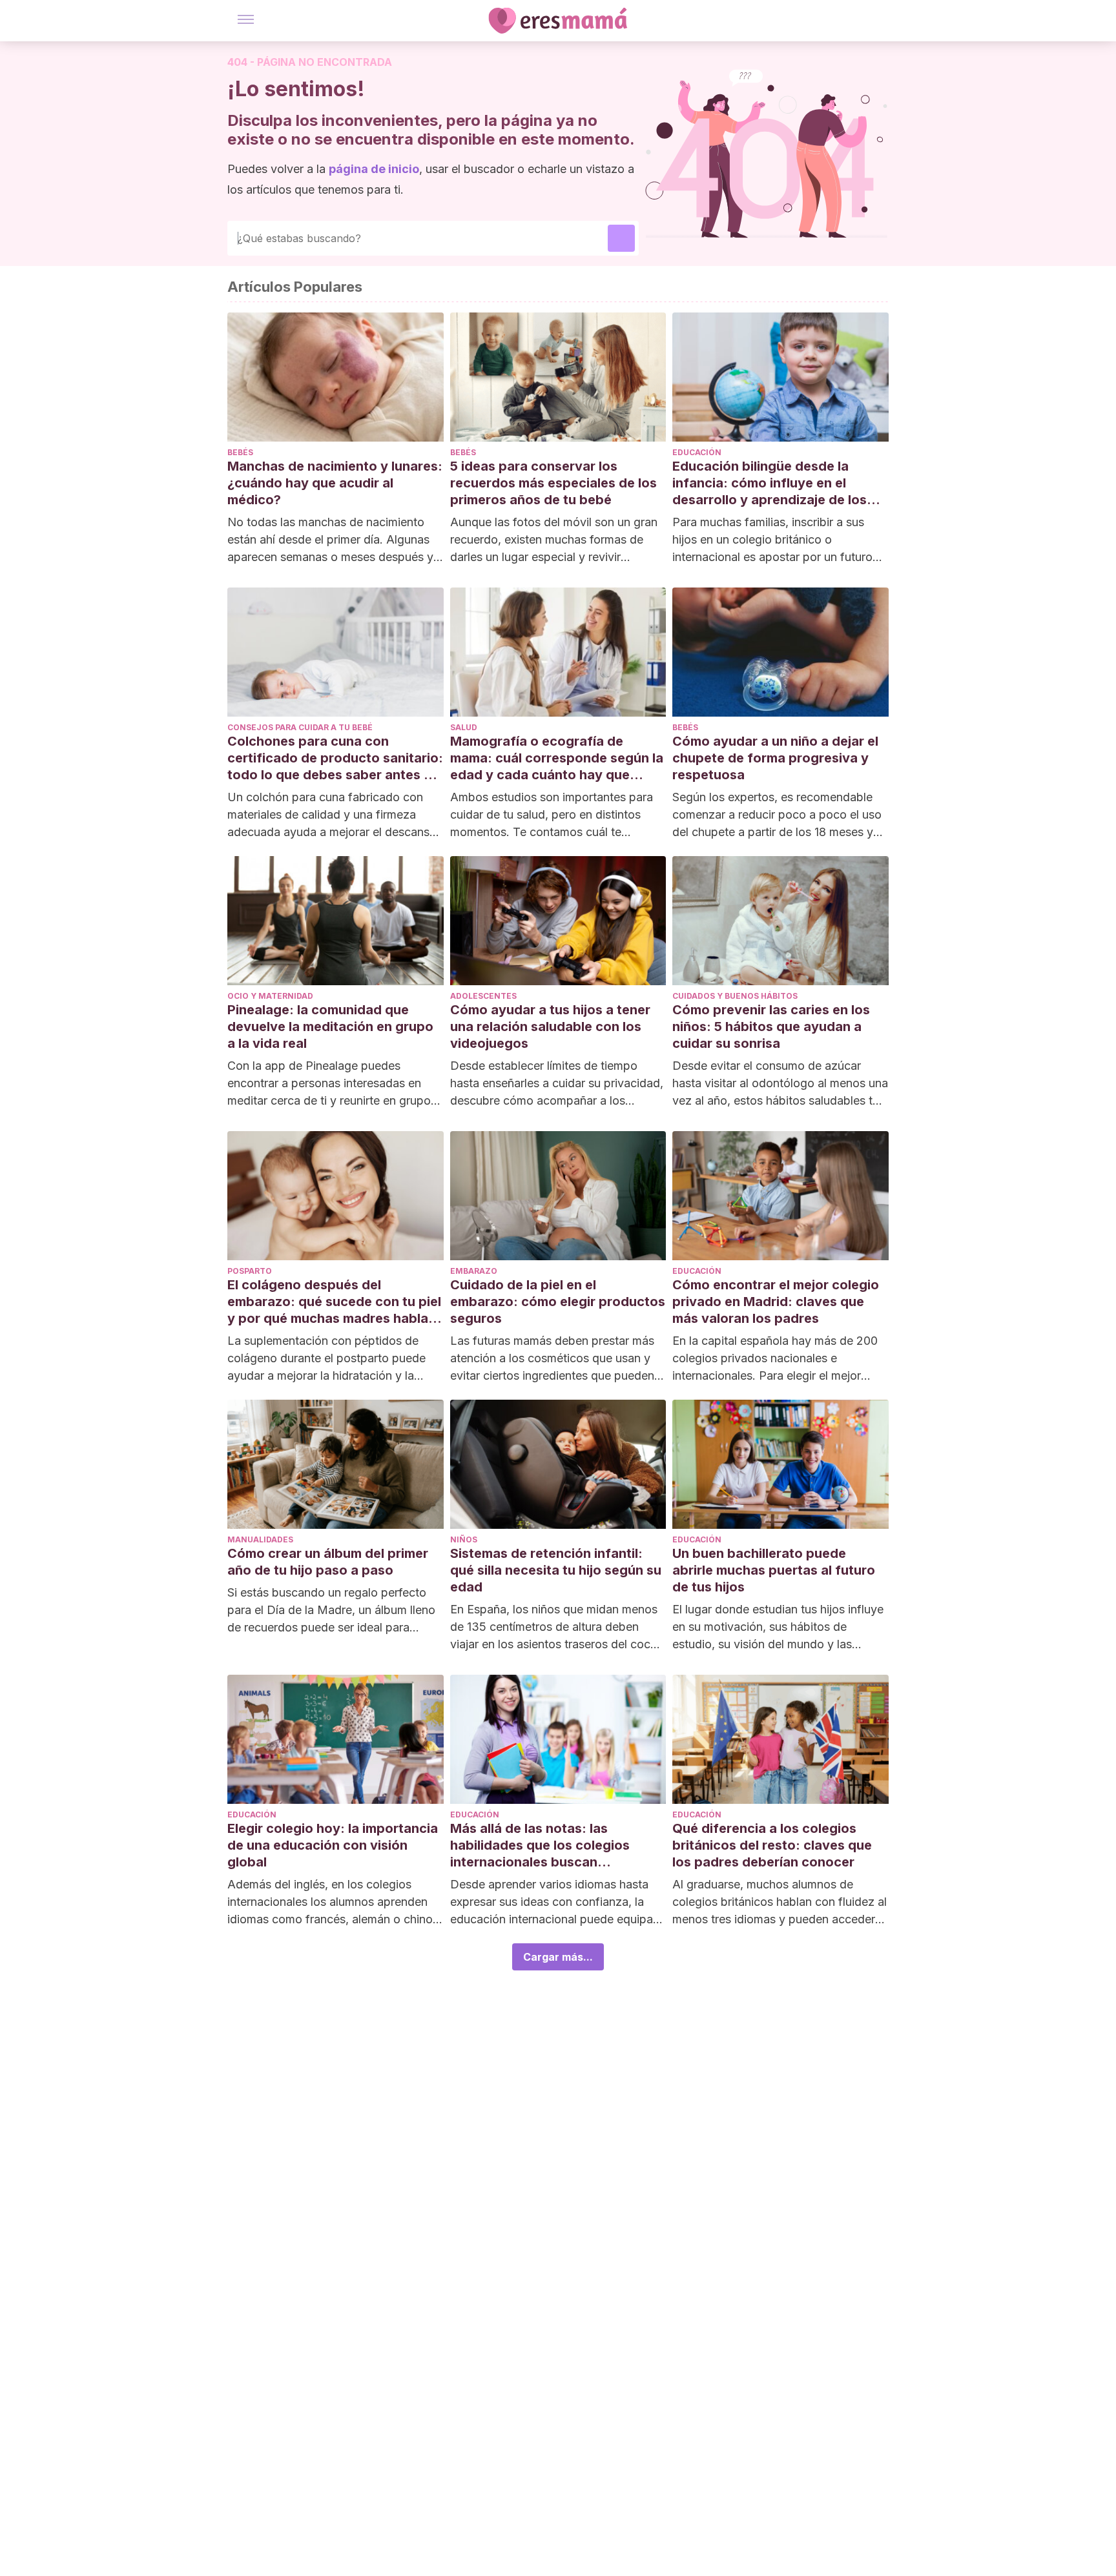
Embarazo (474, 1271)
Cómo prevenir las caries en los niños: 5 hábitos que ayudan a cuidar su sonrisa (771, 1027)
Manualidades (260, 1539)
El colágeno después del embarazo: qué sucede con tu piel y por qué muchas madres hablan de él (334, 1302)
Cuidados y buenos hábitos (735, 996)
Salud (464, 727)
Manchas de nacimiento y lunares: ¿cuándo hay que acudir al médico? (335, 483)
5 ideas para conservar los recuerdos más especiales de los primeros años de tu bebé (553, 483)
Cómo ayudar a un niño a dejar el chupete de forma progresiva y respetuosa (775, 758)
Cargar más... (558, 1957)
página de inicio (374, 169)
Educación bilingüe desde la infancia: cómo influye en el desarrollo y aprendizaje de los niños (770, 483)
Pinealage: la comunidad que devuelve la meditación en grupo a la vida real (330, 1027)
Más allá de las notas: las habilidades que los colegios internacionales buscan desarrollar (540, 1845)
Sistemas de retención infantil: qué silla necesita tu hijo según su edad (556, 1570)
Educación (697, 452)
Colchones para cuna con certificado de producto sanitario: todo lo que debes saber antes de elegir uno (335, 758)
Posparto (250, 1271)
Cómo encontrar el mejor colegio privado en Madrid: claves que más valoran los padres (776, 1302)
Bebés (240, 452)
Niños (464, 1539)
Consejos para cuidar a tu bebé (300, 727)
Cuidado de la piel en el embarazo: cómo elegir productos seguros (558, 1302)
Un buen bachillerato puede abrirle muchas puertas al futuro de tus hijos (774, 1570)
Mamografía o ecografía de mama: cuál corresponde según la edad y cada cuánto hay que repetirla (557, 758)
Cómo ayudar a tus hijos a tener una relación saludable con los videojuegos (550, 1027)
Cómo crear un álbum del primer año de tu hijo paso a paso (328, 1562)
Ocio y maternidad (270, 996)
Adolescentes (483, 996)
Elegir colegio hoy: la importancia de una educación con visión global (333, 1845)
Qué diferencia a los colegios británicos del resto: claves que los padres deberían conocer (772, 1845)
